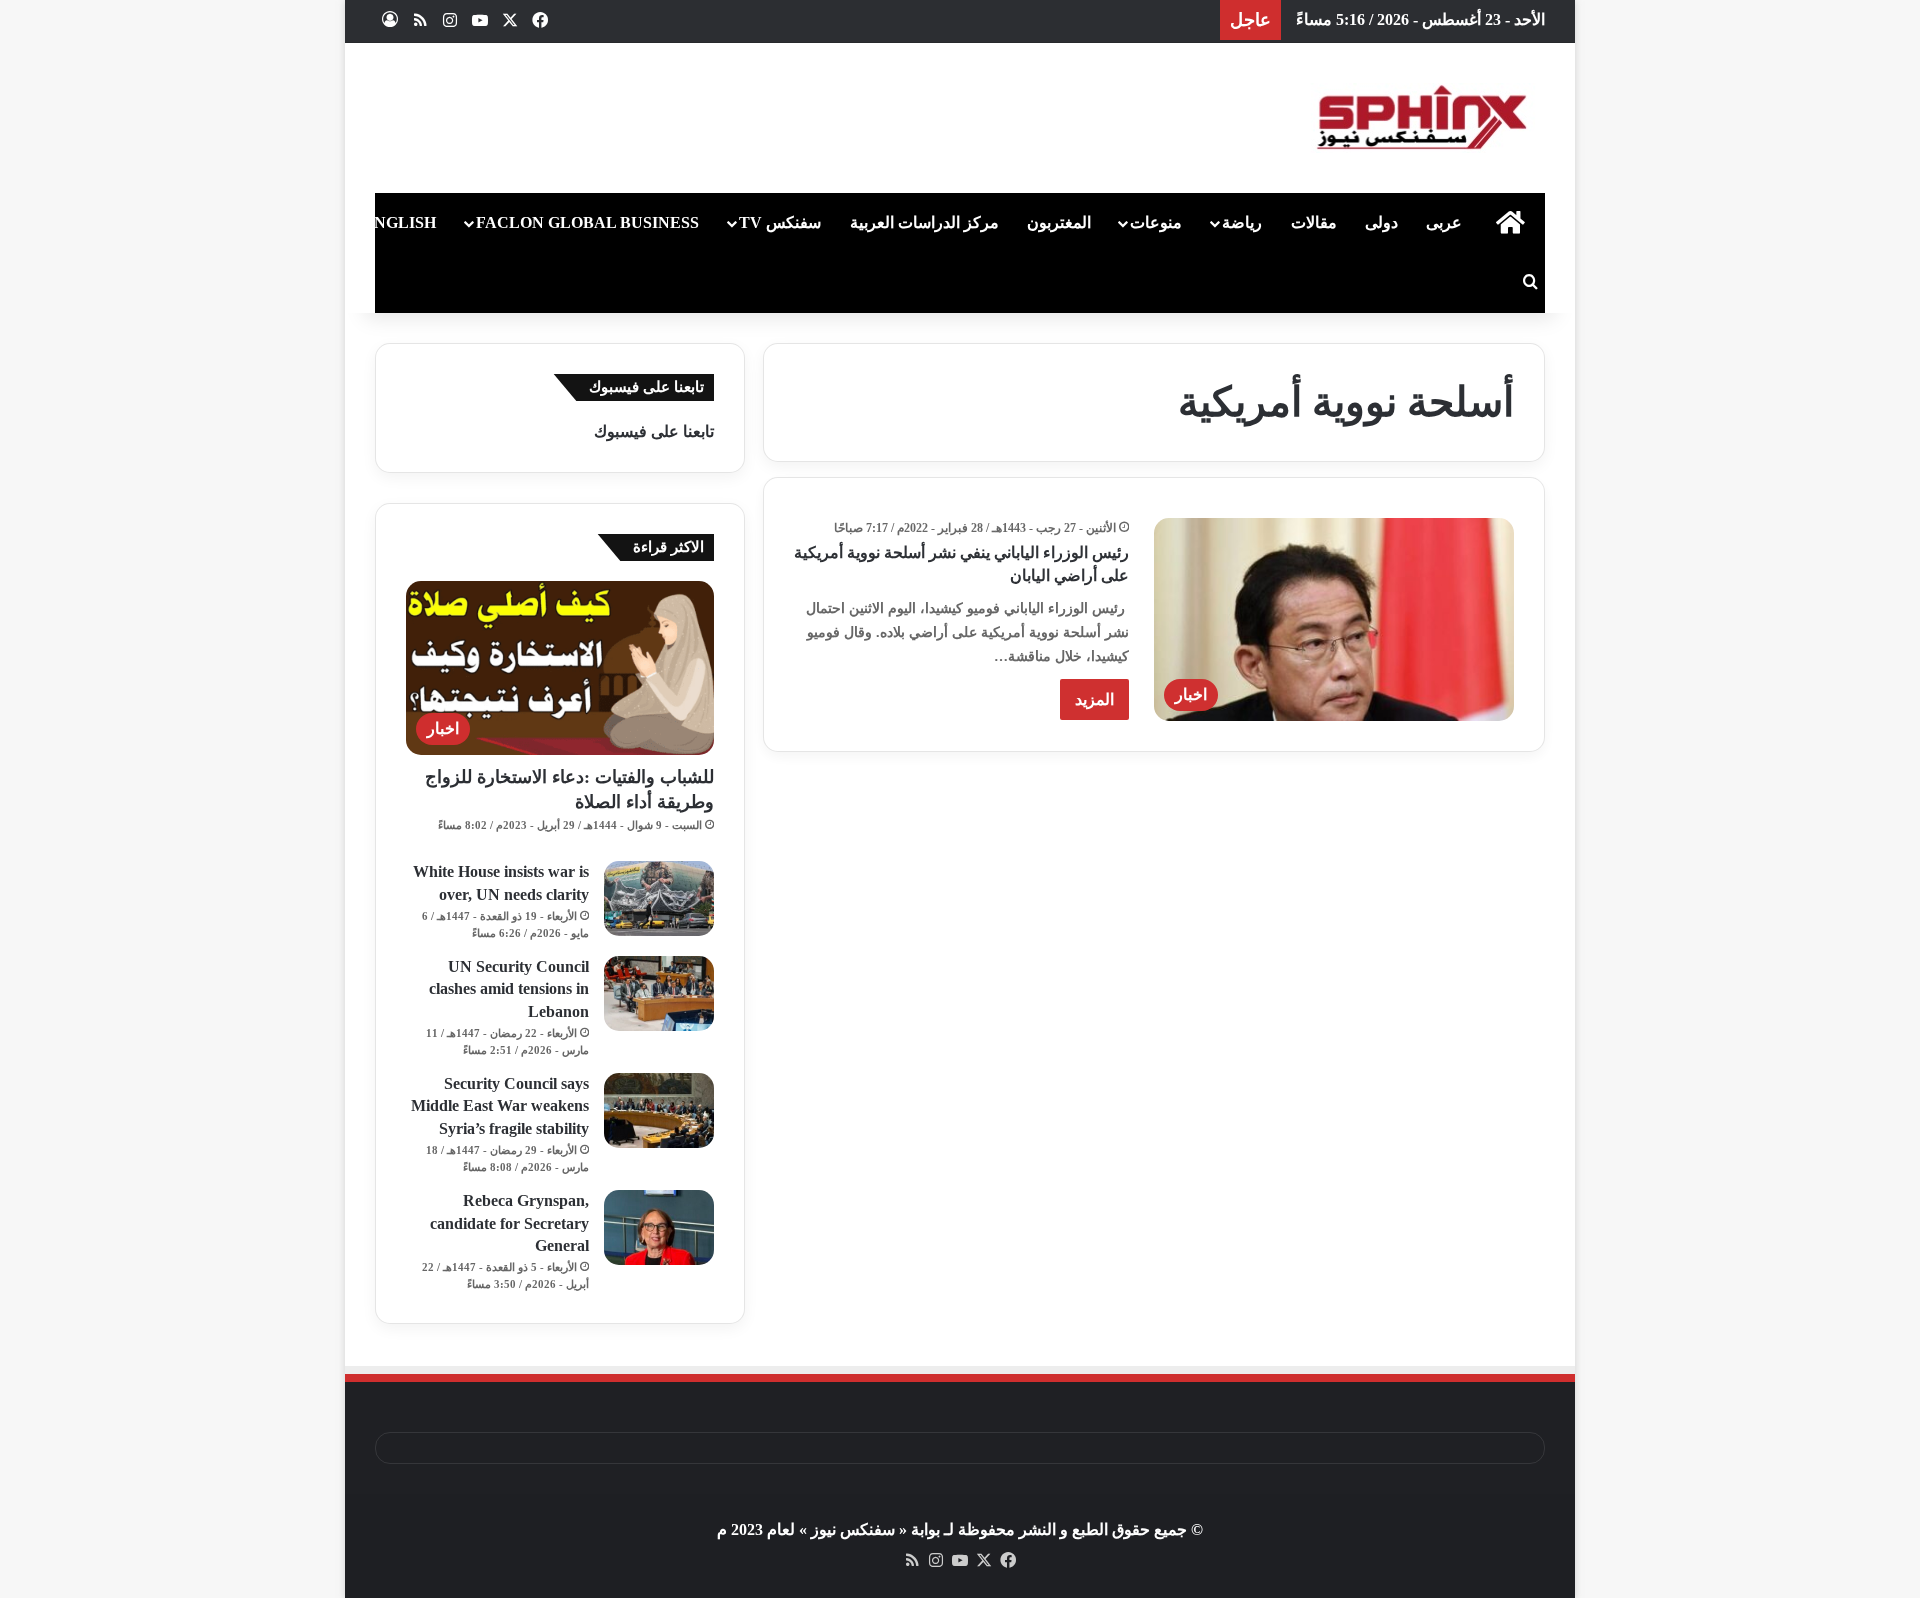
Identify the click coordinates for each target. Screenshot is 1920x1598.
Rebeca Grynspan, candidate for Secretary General (509, 1223)
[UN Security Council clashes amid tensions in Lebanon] (659, 993)
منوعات (1156, 222)
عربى (1444, 222)
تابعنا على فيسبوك (654, 431)
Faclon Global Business (587, 222)
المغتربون (1059, 222)
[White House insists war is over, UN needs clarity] (659, 898)
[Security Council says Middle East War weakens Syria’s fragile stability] (659, 1110)
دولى (1381, 222)
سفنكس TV (780, 222)
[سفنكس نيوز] (1420, 118)
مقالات (1314, 222)
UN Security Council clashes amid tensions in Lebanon (509, 989)
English (399, 222)
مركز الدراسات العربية (924, 222)
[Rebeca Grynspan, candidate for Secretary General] (659, 1227)
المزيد (1094, 699)
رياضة (1242, 222)
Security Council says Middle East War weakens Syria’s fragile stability (500, 1106)
